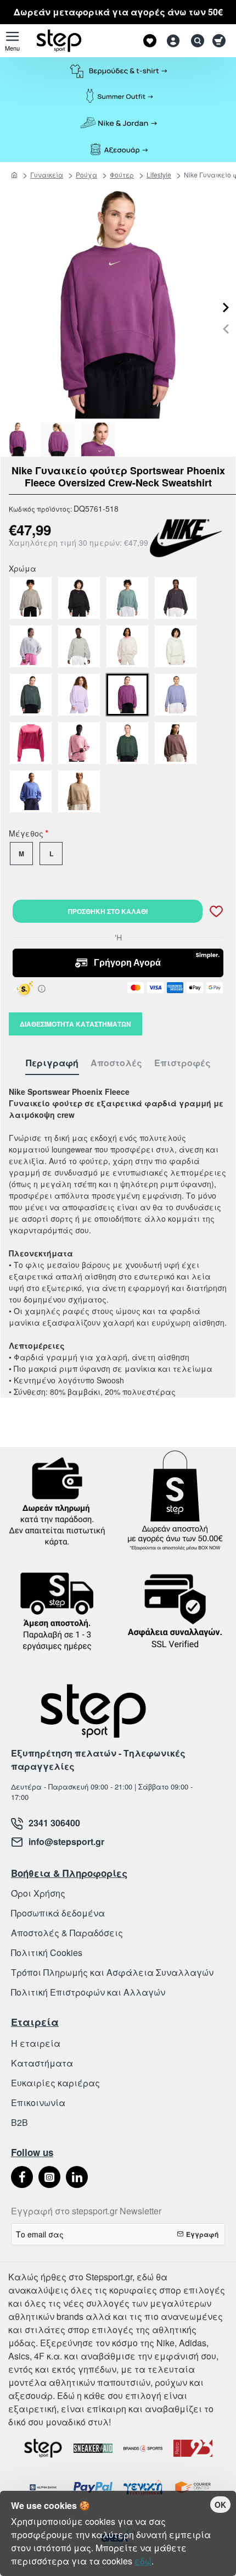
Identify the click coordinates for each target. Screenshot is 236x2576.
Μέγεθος (26, 834)
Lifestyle (159, 174)
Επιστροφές (182, 1063)
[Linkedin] (77, 2177)
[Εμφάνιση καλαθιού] (221, 41)
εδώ (143, 2561)
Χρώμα (23, 569)
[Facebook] (22, 2177)
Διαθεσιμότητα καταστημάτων (75, 1024)
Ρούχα (86, 174)
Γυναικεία (47, 174)
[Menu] (12, 41)
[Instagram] (49, 2177)
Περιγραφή (52, 1063)
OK (220, 2505)
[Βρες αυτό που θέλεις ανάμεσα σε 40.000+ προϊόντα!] (195, 41)
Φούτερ (122, 174)
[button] (226, 329)
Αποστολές (116, 1063)
